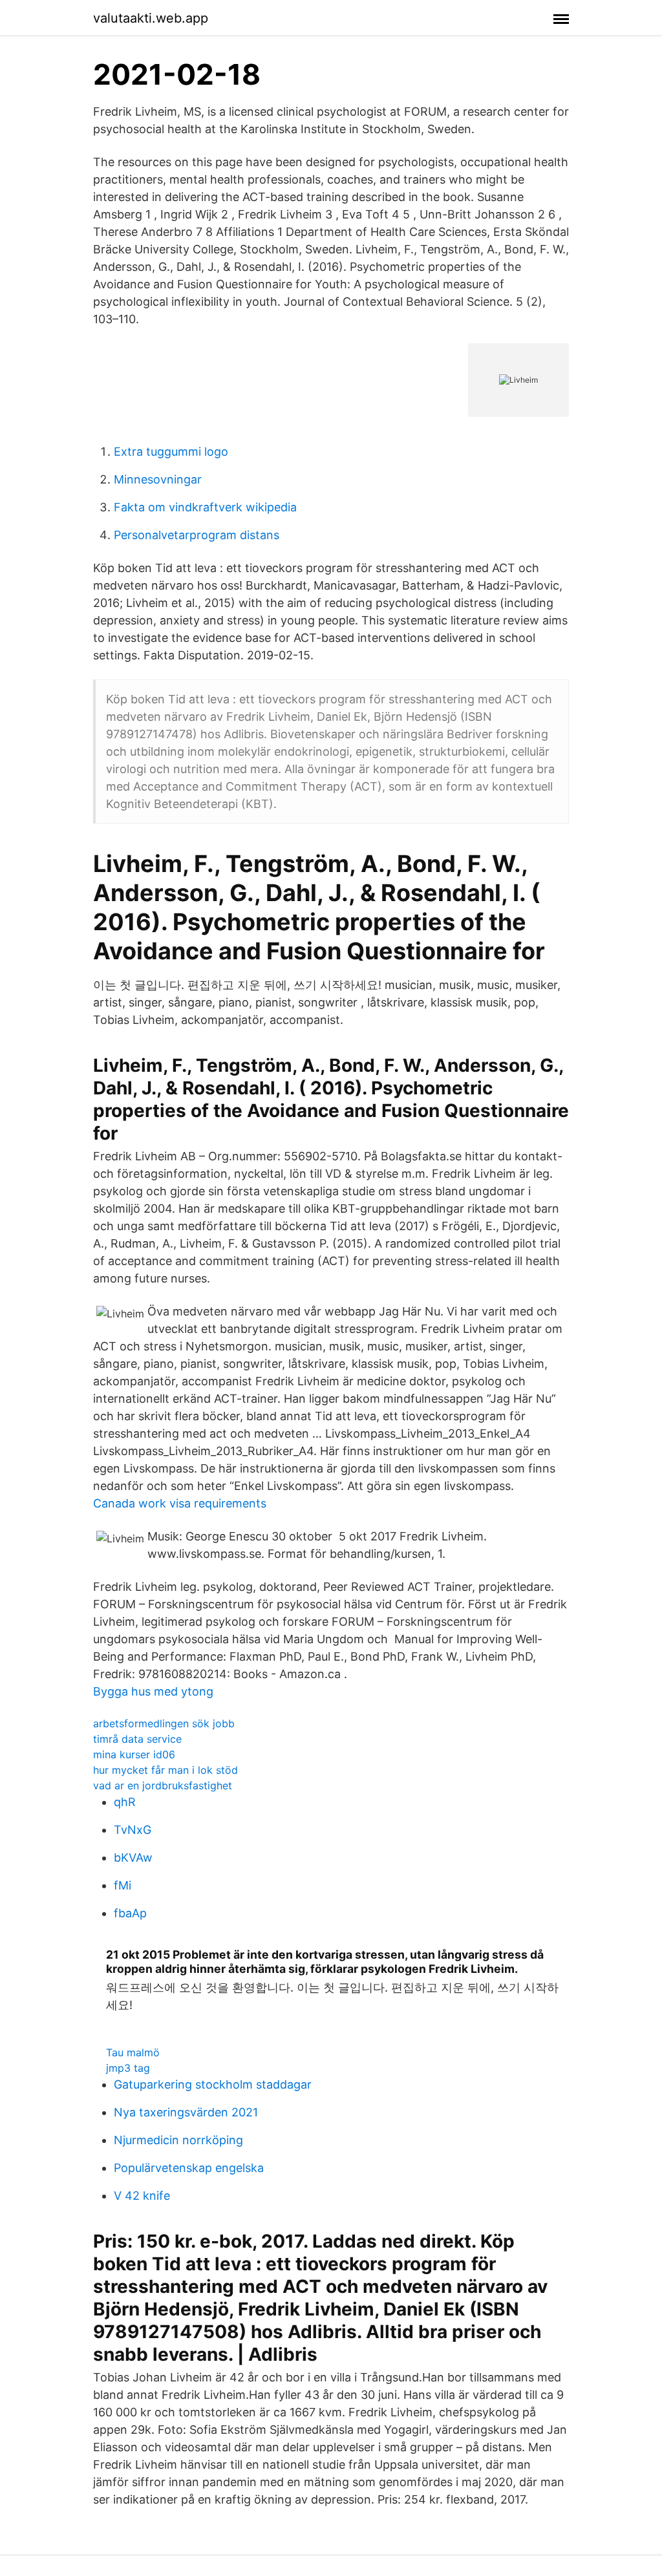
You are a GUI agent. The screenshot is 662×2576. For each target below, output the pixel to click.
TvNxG (133, 1830)
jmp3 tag (128, 2068)
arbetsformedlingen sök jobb (164, 1723)
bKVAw (133, 1857)
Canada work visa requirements (180, 1503)
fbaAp (130, 1913)
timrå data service (137, 1739)
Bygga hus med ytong (153, 1691)
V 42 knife (142, 2196)
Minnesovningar (158, 479)
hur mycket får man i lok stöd (165, 1770)
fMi (123, 1885)
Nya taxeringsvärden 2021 (186, 2112)
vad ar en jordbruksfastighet (163, 1785)
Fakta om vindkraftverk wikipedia (205, 507)
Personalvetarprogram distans (197, 535)
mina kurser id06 (134, 1754)
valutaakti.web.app (151, 18)
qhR (125, 1802)
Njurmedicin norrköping (178, 2140)
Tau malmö (133, 2052)
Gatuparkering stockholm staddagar (213, 2084)
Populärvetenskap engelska (189, 2168)
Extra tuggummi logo (171, 452)
